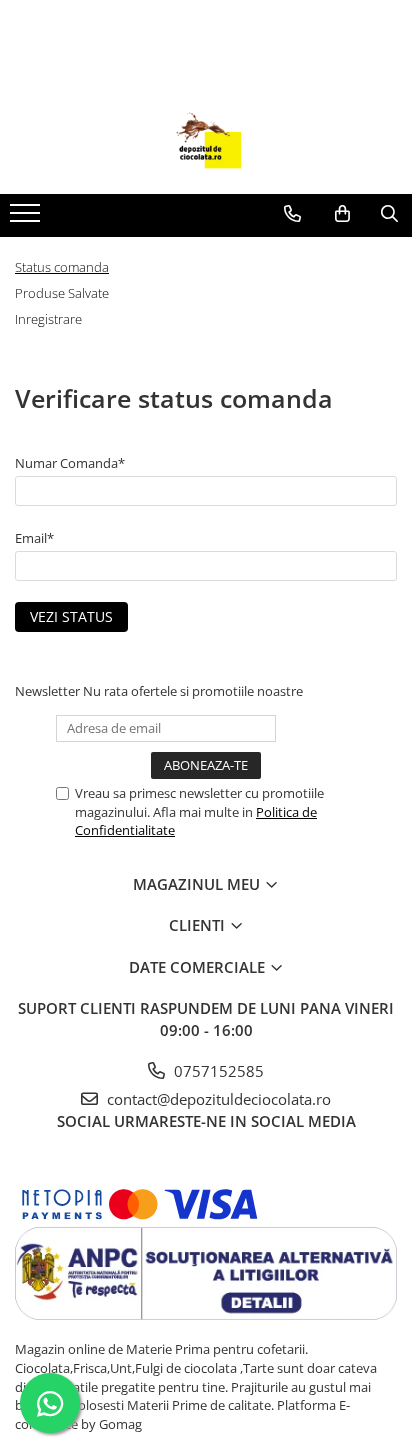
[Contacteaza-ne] (292, 214)
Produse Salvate (62, 293)
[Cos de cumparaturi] (342, 214)
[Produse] (27, 219)
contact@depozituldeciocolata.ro (217, 1099)
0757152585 (217, 1071)
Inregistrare (48, 319)
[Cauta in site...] (389, 214)
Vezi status (71, 616)
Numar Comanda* (70, 463)
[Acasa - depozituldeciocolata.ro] (206, 144)
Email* (34, 538)
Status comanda (62, 267)
